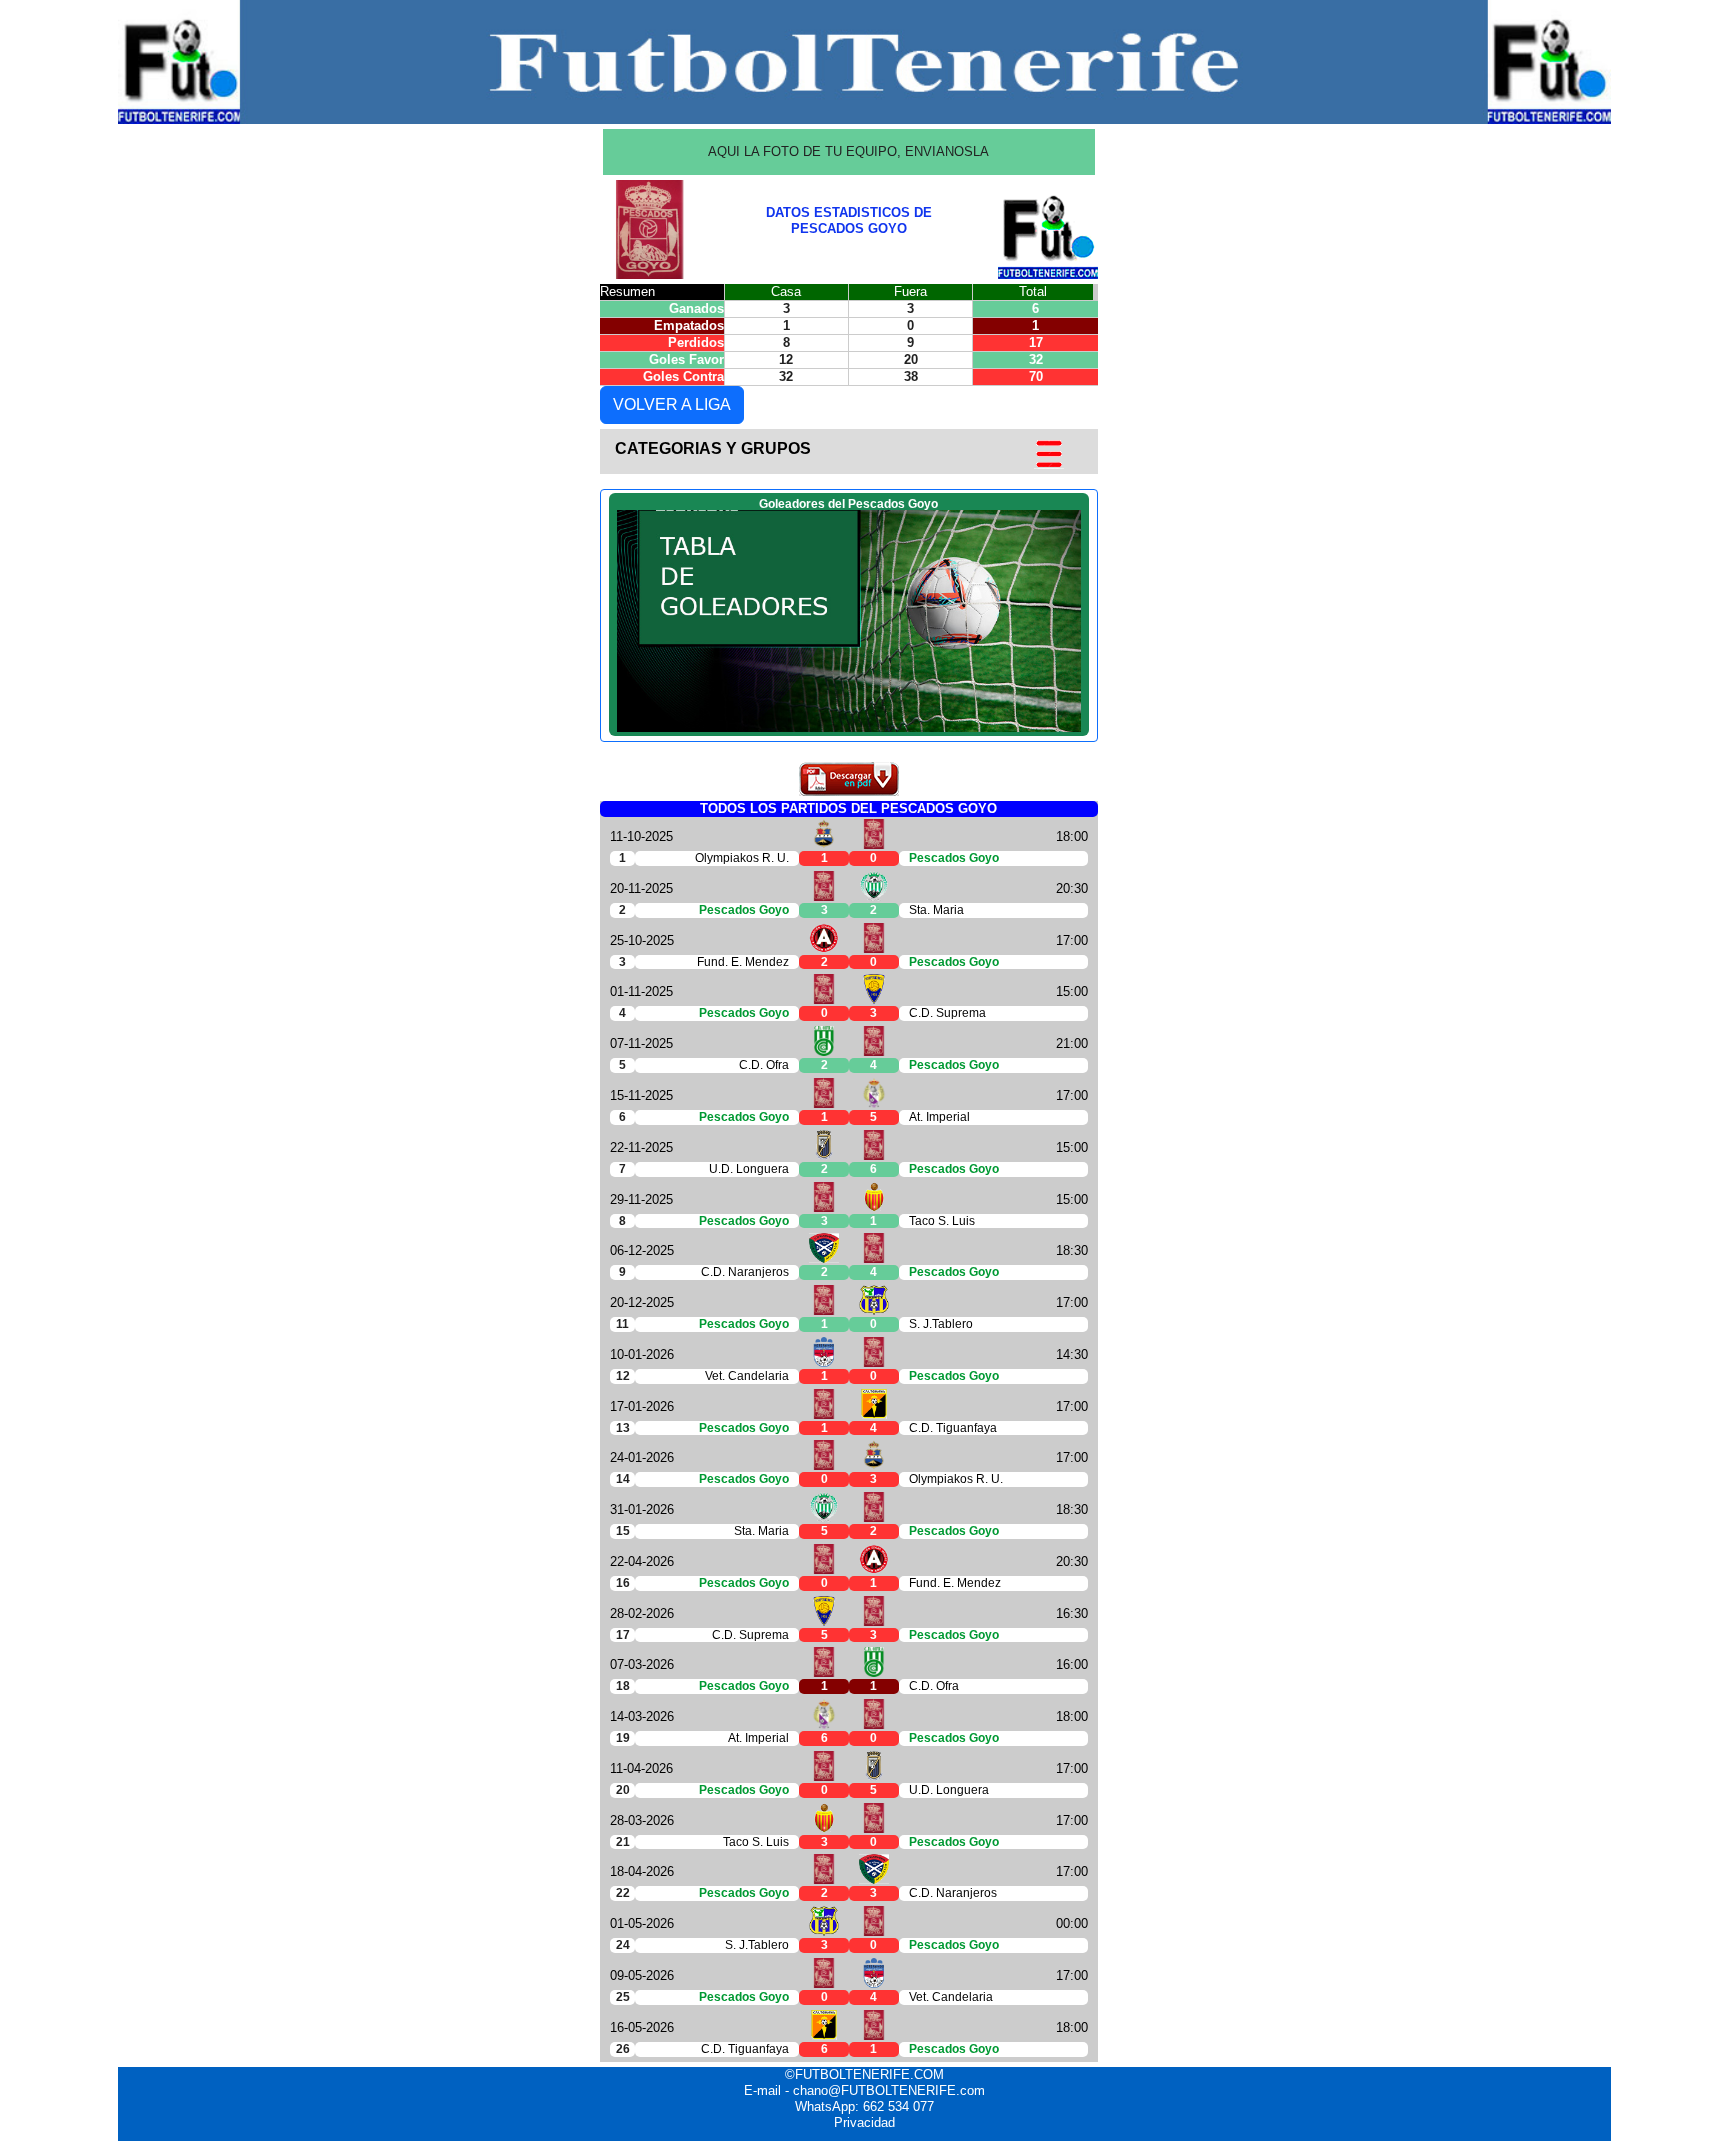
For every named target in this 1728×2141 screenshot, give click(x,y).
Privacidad (864, 2122)
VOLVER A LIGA (672, 404)
